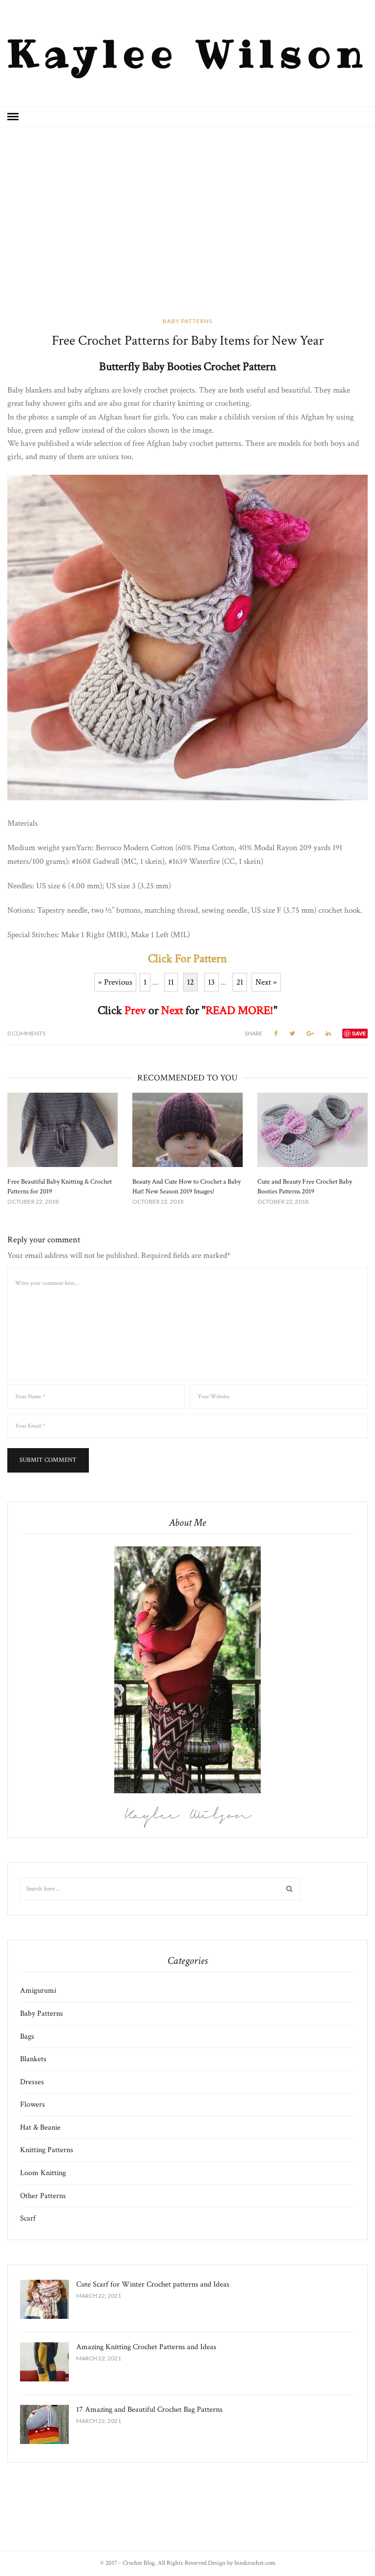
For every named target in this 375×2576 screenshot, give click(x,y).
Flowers (32, 2104)
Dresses (32, 2082)
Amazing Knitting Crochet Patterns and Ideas (146, 2347)
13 (211, 982)
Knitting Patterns (47, 2150)
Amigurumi (38, 1991)
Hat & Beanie (40, 2127)
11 (171, 982)
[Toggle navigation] (13, 117)
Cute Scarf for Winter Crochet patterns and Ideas (153, 2284)
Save (359, 1033)
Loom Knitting (43, 2173)
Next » (266, 982)
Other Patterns (43, 2196)
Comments (26, 1033)
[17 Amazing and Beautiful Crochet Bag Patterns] (44, 2424)
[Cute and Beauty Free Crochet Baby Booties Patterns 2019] (312, 1130)
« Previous (115, 982)
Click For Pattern (187, 958)
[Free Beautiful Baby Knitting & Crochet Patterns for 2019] (62, 1130)
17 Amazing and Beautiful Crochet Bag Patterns (149, 2410)
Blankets (33, 2059)
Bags (27, 2037)
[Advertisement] (187, 229)
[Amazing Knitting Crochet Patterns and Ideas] (44, 2362)
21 (240, 982)
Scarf (28, 2218)
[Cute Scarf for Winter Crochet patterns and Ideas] (44, 2299)
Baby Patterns (187, 321)
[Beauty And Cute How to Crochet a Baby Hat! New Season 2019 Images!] (187, 1130)
